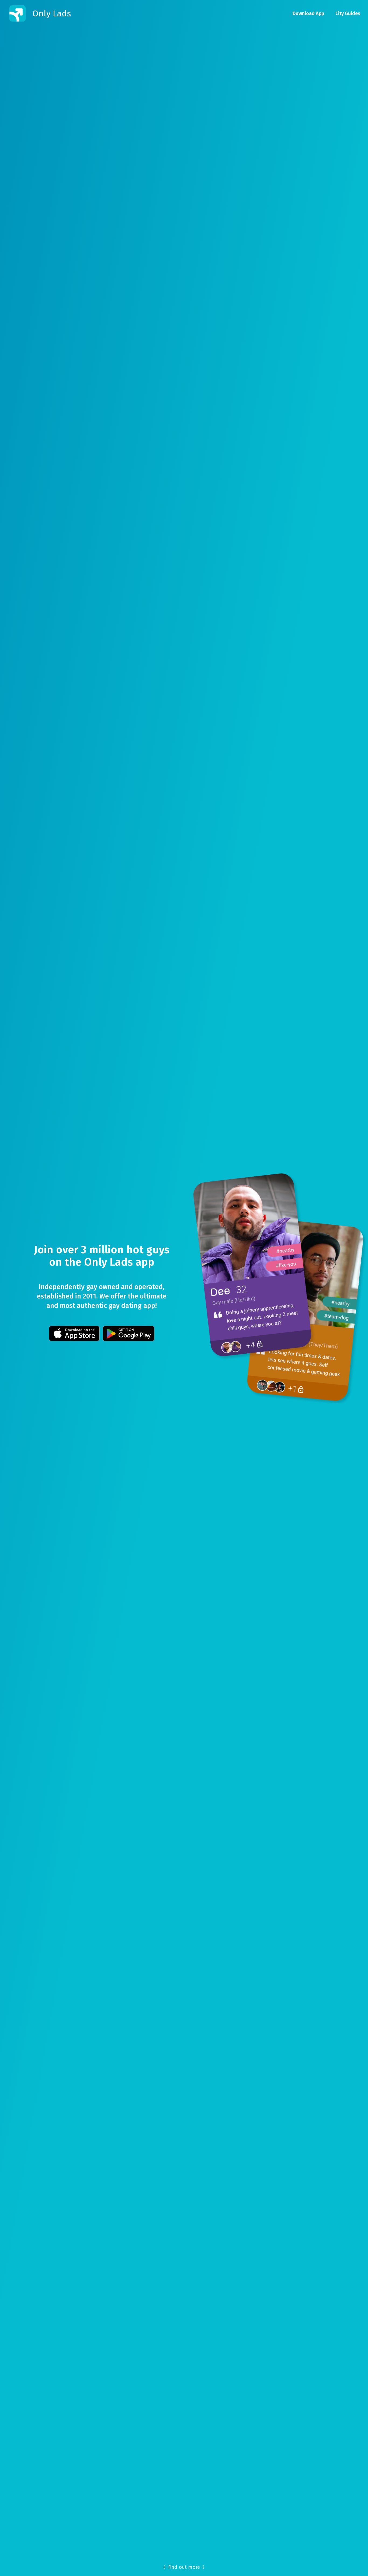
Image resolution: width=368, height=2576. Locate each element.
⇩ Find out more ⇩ (184, 2567)
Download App (308, 13)
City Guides (348, 13)
